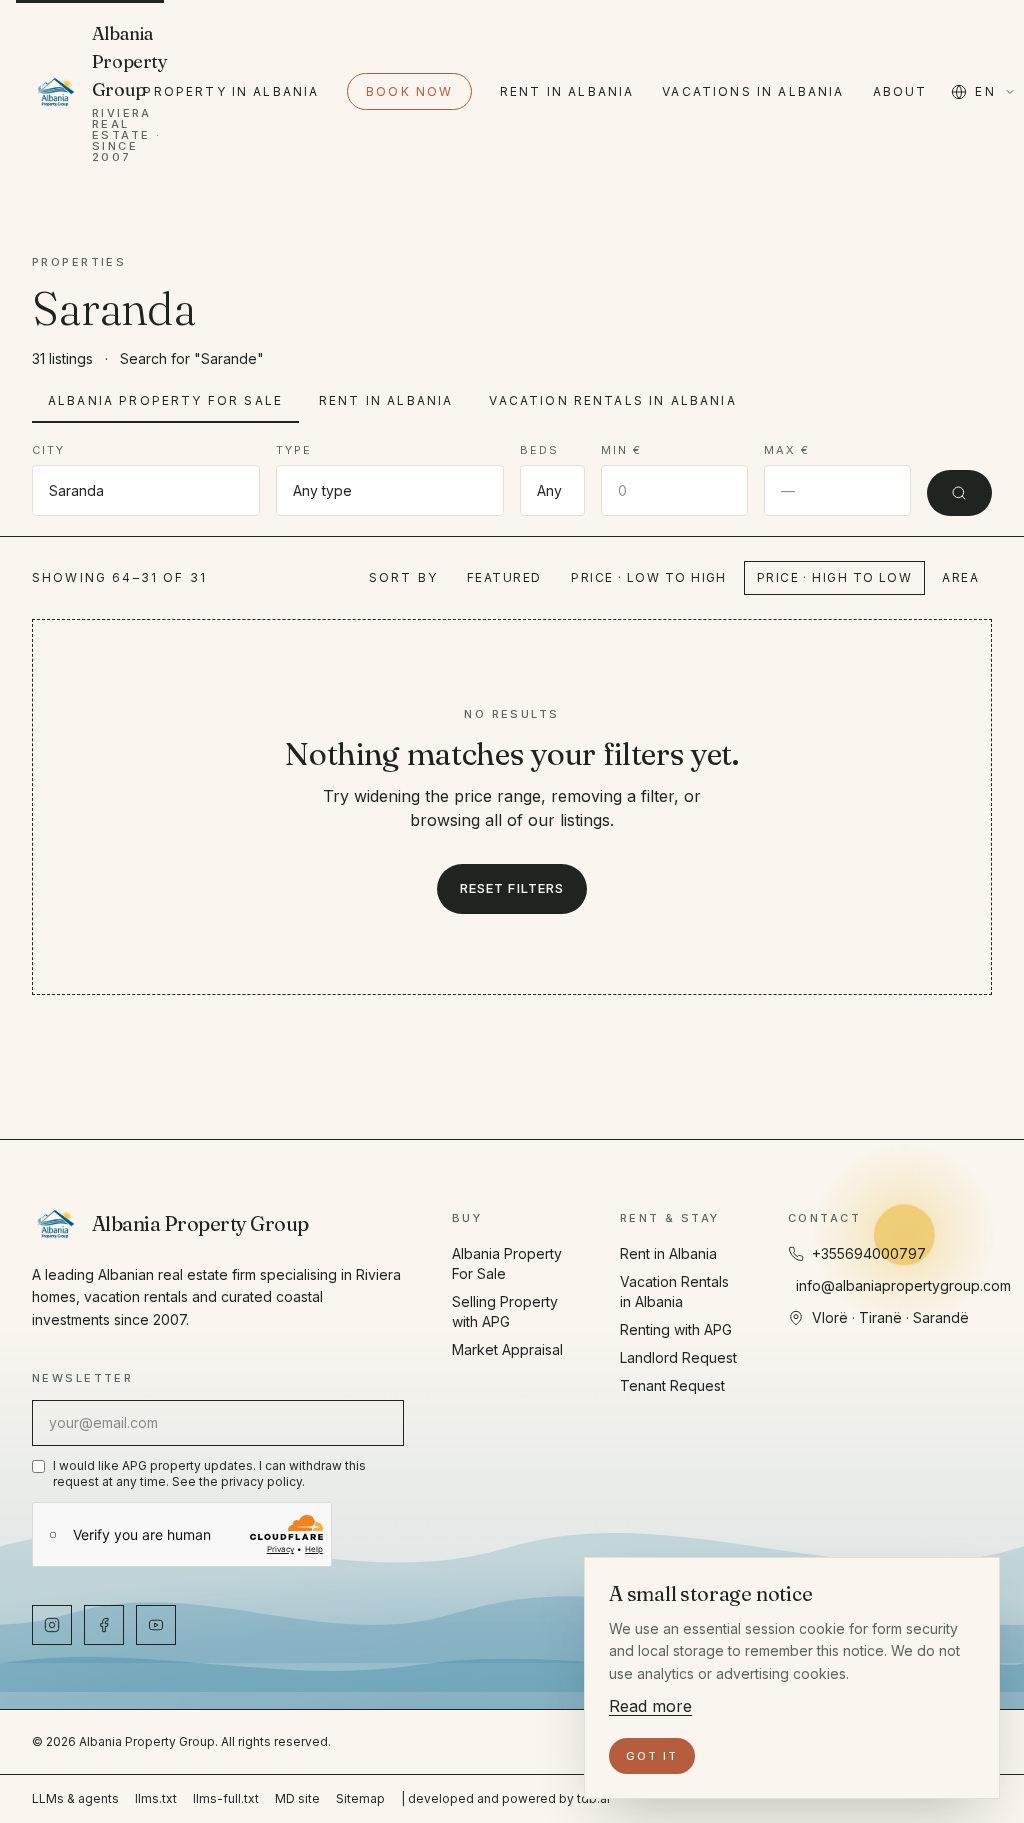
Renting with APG (676, 1329)
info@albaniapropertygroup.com (903, 1285)
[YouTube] (156, 1625)
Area (960, 577)
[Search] (959, 493)
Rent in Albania (567, 91)
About (900, 91)
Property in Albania (231, 91)
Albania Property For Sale (165, 400)
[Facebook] (104, 1625)
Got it (652, 1756)
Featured (504, 577)
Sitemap (360, 1798)
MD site (297, 1798)
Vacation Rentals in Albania (612, 400)
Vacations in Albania (753, 91)
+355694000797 (869, 1253)
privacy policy (261, 1481)
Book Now (409, 91)
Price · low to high (648, 577)
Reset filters (512, 888)
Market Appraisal (507, 1349)
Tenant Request (672, 1385)
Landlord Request (678, 1357)
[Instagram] (52, 1625)
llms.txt (156, 1798)
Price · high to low (834, 577)
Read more (650, 1706)
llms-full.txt (226, 1798)
